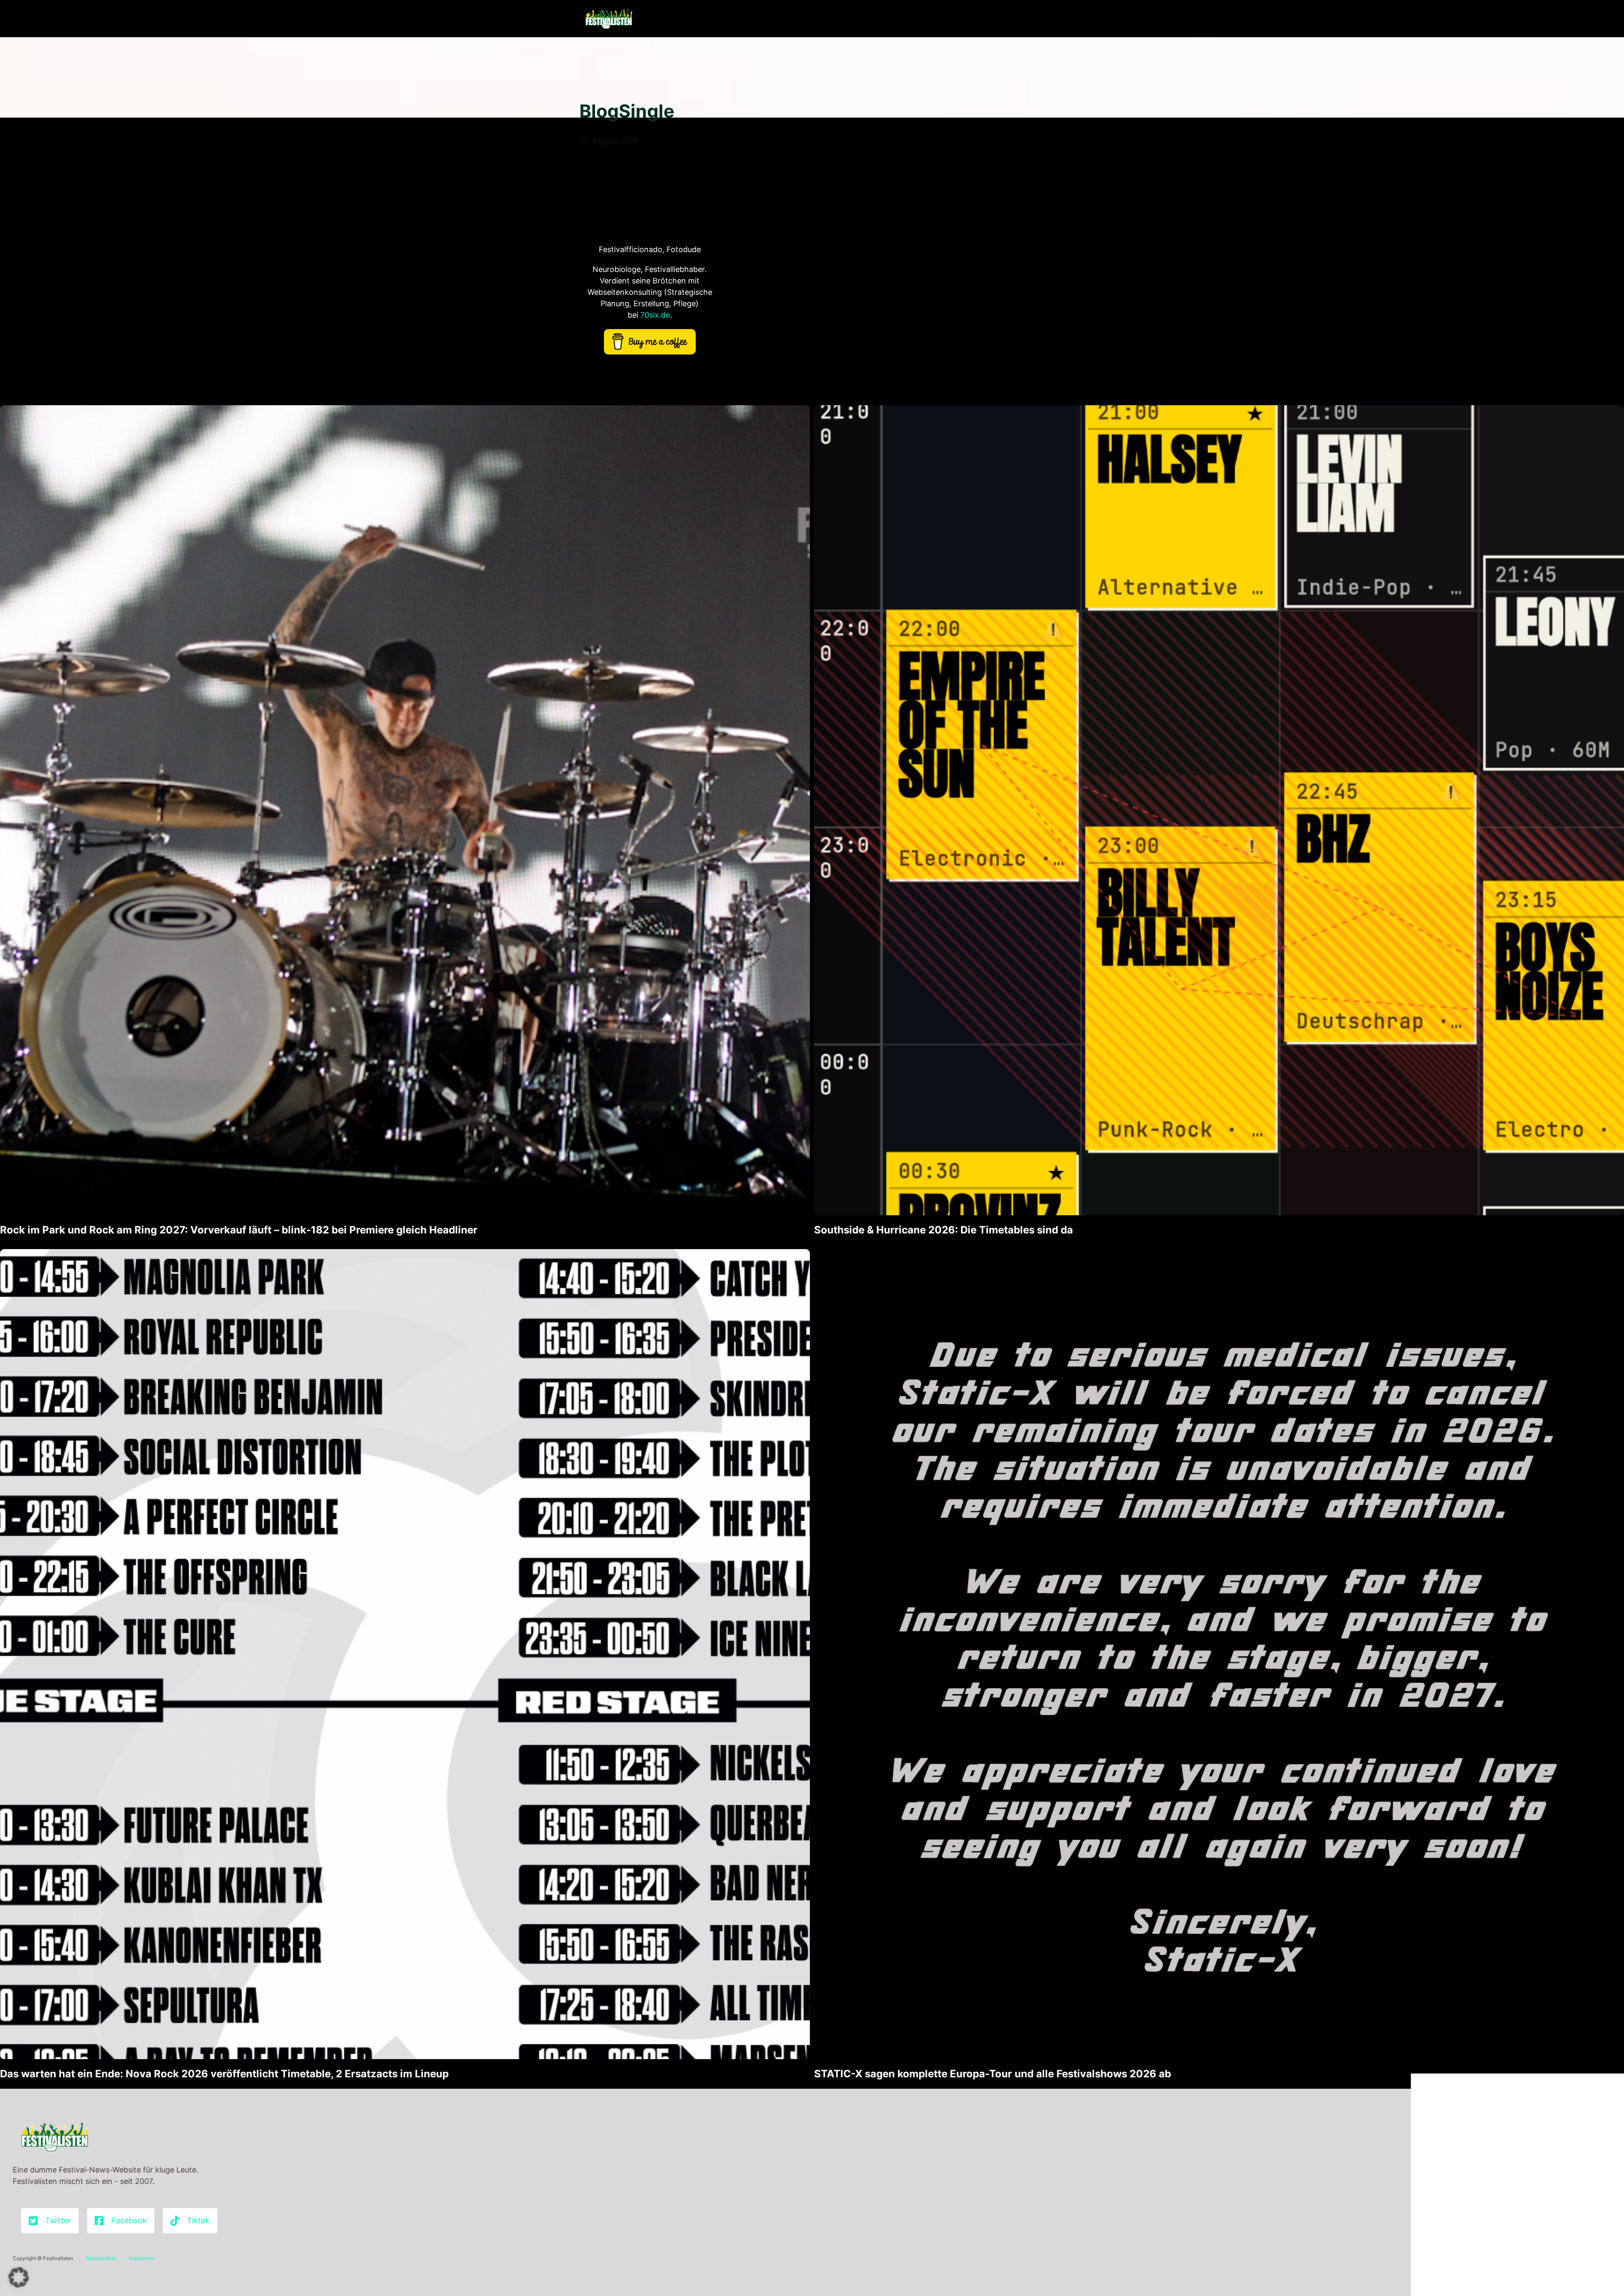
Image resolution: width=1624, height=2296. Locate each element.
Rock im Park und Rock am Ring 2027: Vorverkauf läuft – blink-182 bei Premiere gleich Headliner (239, 1230)
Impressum (142, 2258)
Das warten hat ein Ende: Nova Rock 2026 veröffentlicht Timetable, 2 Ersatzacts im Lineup (224, 2074)
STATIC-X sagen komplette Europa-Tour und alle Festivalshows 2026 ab (993, 2074)
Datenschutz (101, 2258)
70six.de (655, 315)
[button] (19, 2277)
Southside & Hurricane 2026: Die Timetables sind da (944, 1230)
